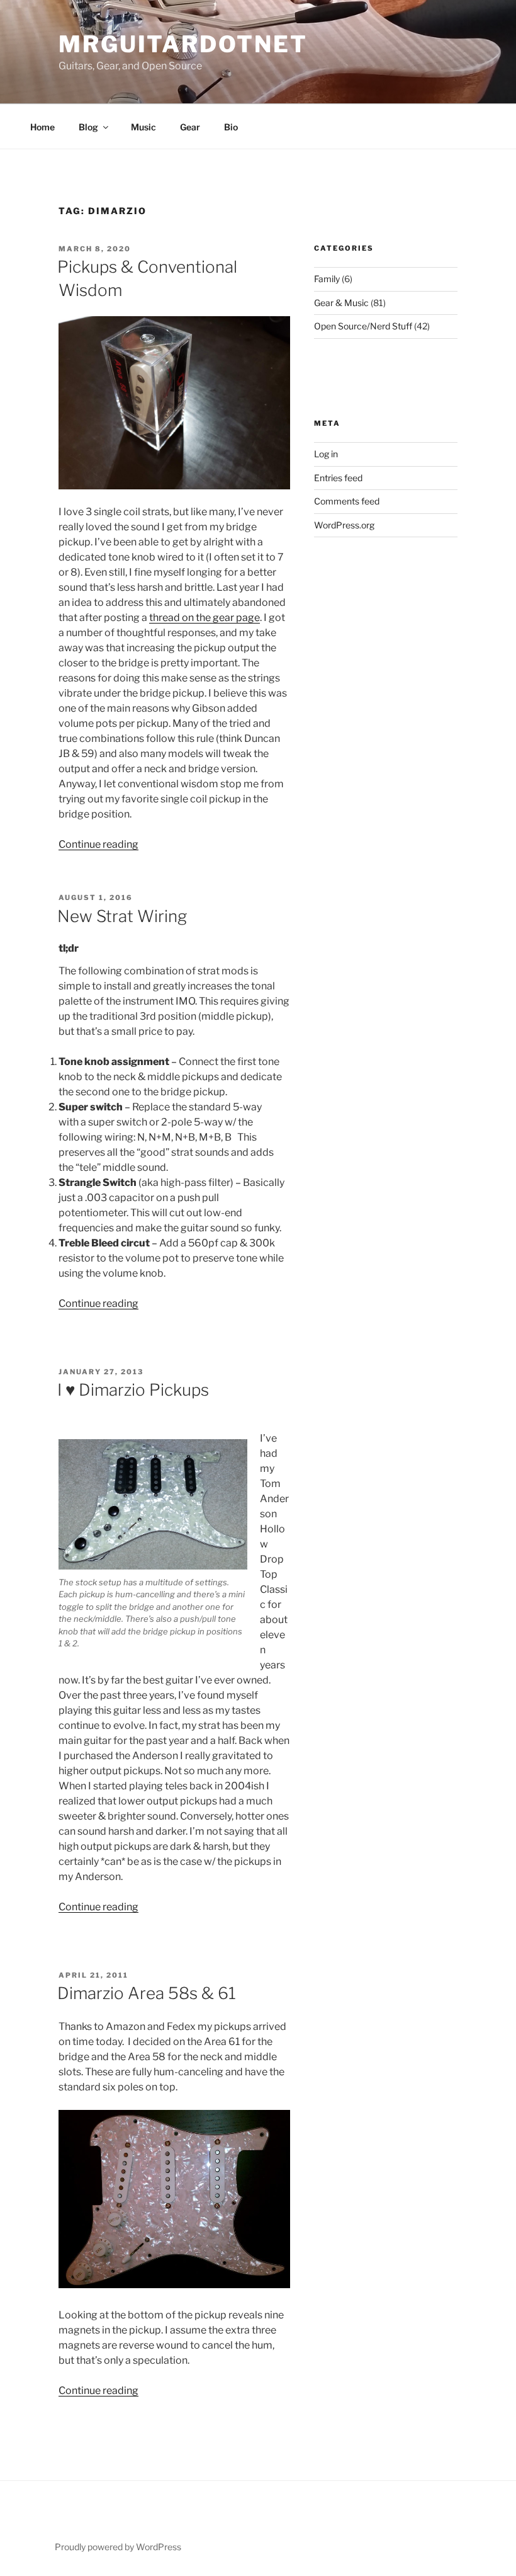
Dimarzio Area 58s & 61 (147, 1993)
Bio (231, 127)
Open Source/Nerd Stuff (363, 326)
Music (143, 127)
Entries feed (338, 478)
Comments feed (347, 501)
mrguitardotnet (183, 44)
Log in (326, 454)
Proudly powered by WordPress (118, 2547)
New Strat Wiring (122, 916)
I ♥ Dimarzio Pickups (133, 1390)
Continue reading (98, 844)
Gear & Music (341, 303)
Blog (88, 127)
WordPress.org (344, 525)
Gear (190, 127)
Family (327, 279)
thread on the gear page (205, 618)
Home (42, 127)
